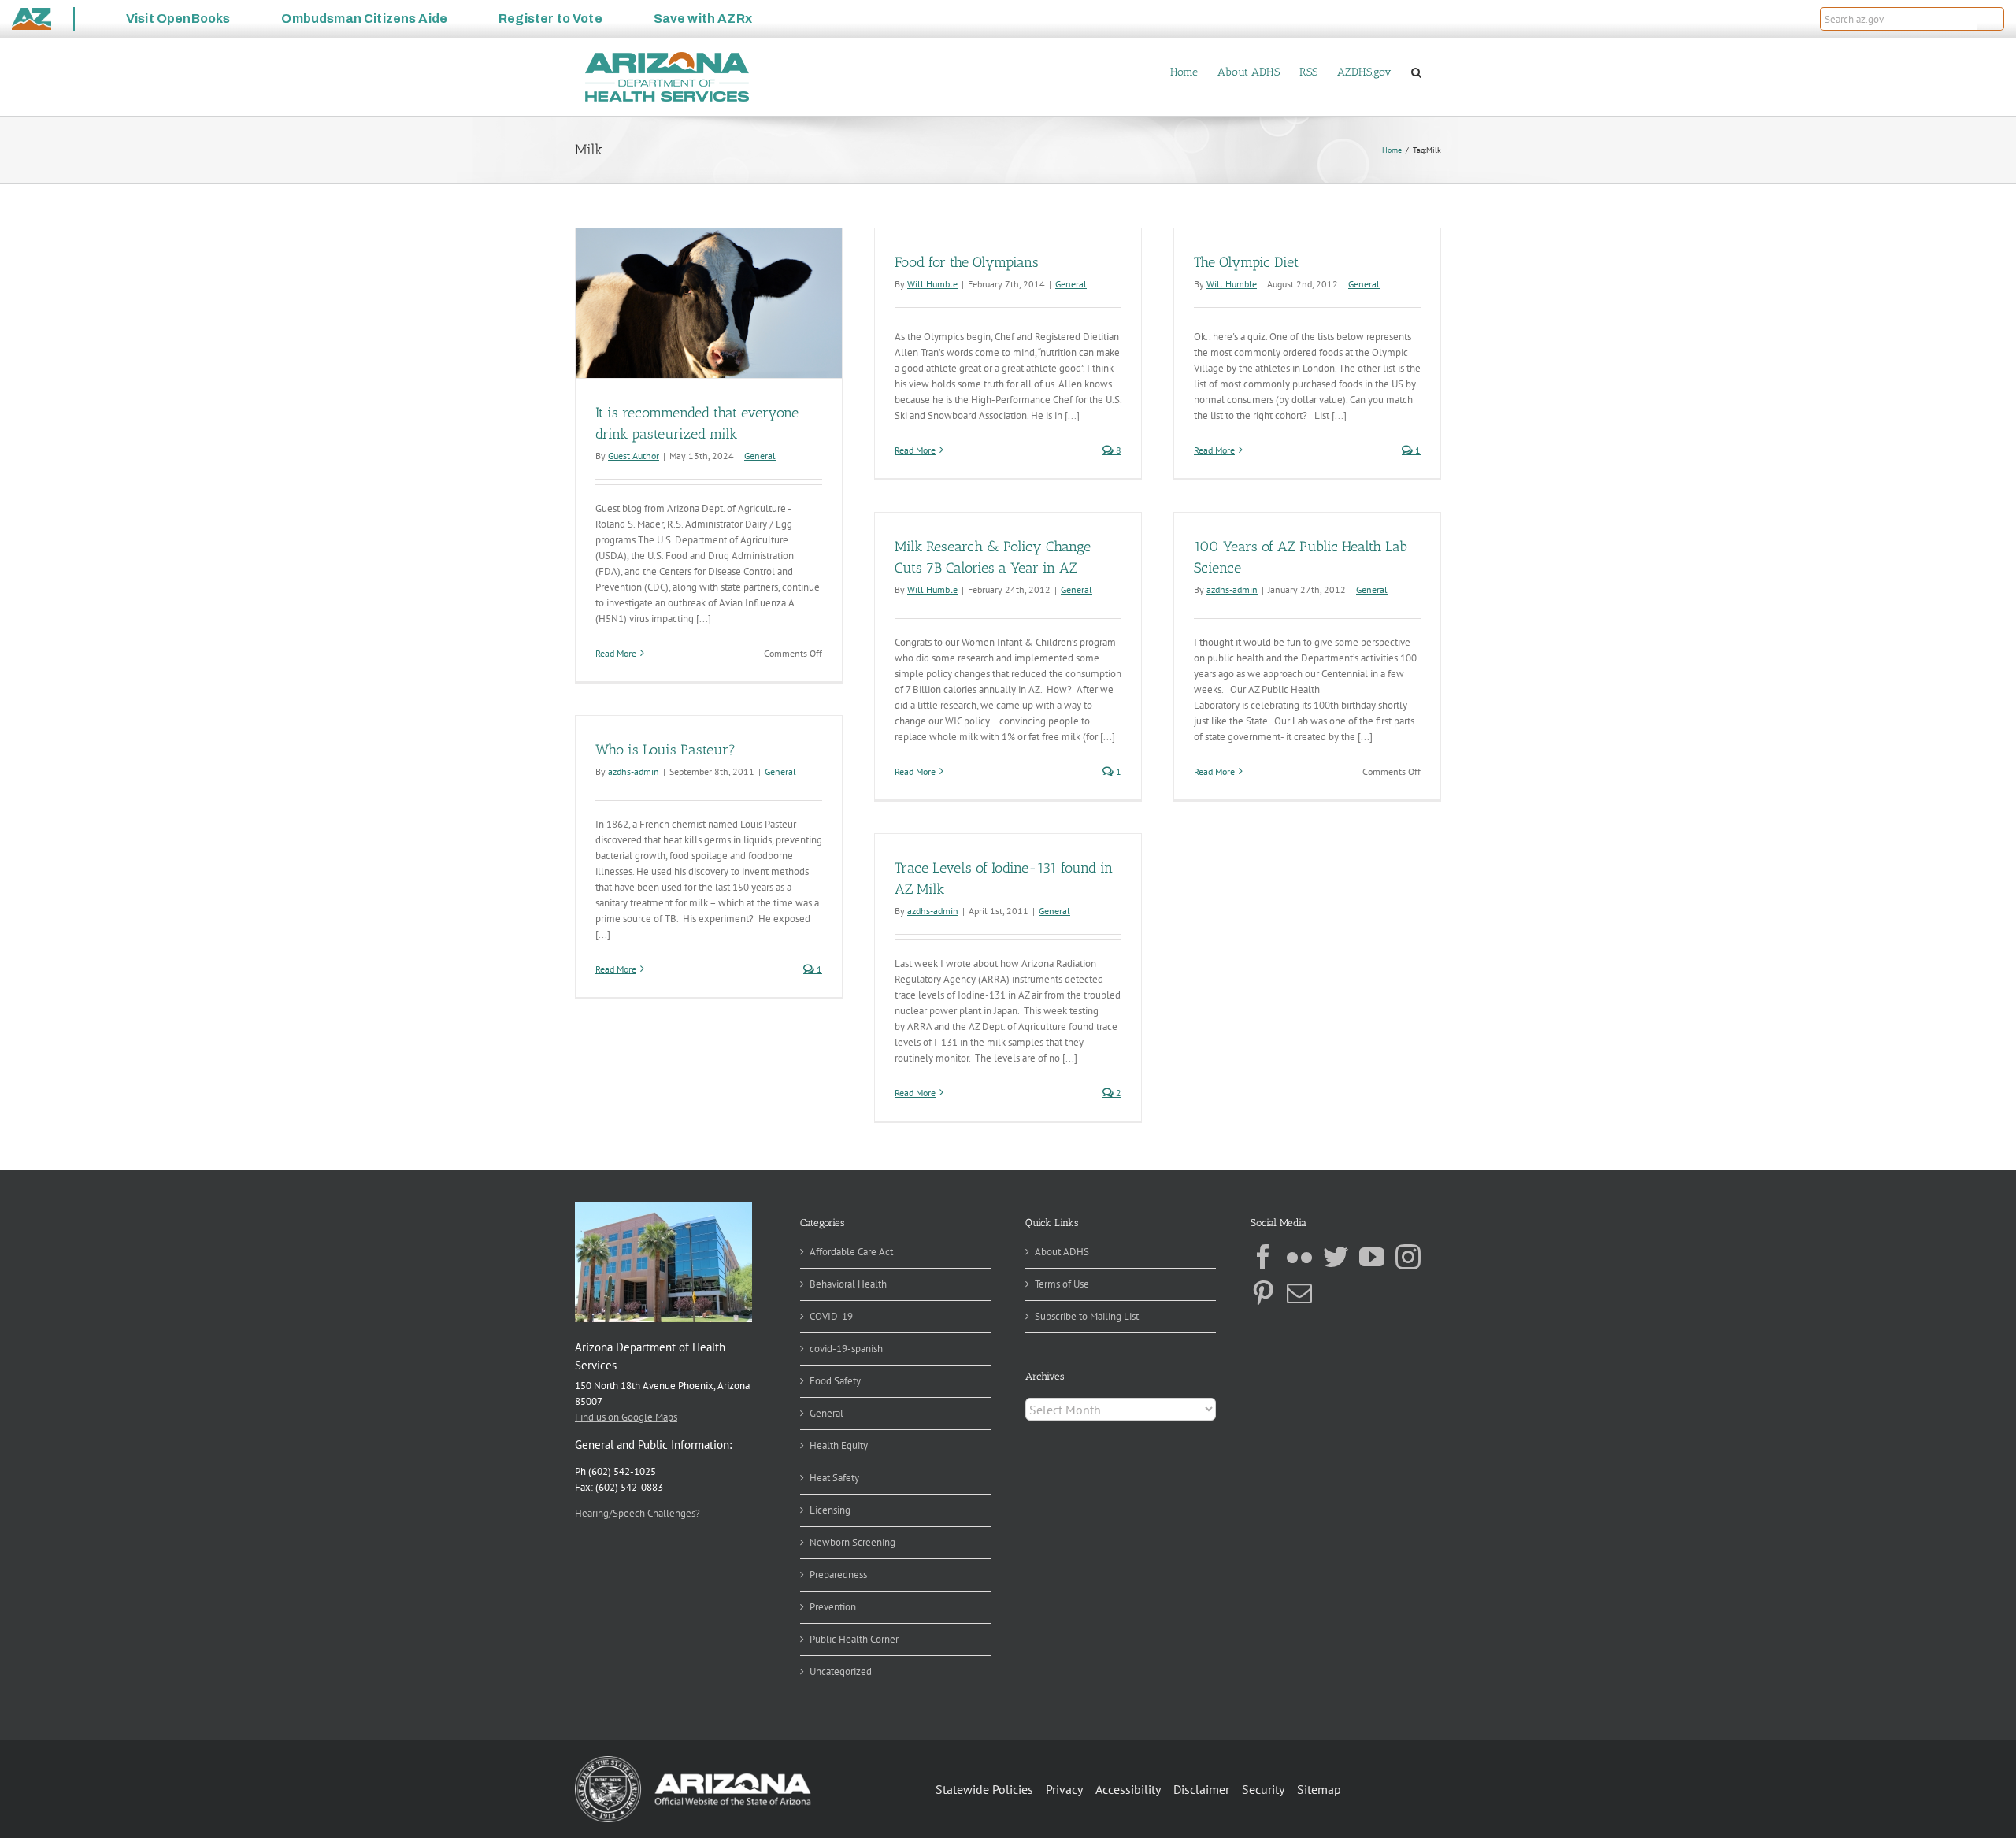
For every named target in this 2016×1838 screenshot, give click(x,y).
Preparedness (838, 1575)
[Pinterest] (1263, 1293)
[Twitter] (1336, 1257)
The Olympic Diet (1246, 262)
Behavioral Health (848, 1284)
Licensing (830, 1510)
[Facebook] (1263, 1257)
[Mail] (1299, 1293)
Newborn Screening (852, 1542)
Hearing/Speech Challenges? (637, 1513)
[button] (1991, 19)
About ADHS (1062, 1252)
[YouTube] (1372, 1257)
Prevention (833, 1607)
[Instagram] (1408, 1257)
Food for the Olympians (967, 262)
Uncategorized (841, 1671)
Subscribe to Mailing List (1087, 1316)
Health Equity (839, 1445)
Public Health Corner (854, 1639)
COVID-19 (831, 1316)
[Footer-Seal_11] (693, 1761)
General (760, 456)
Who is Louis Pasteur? (665, 750)
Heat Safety (834, 1478)
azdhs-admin (1232, 589)
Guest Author (634, 456)
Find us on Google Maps (626, 1417)
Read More (616, 653)
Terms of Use (1062, 1284)
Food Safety (835, 1381)
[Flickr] (1299, 1257)
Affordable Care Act (851, 1252)
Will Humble (932, 284)
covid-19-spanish (846, 1349)
